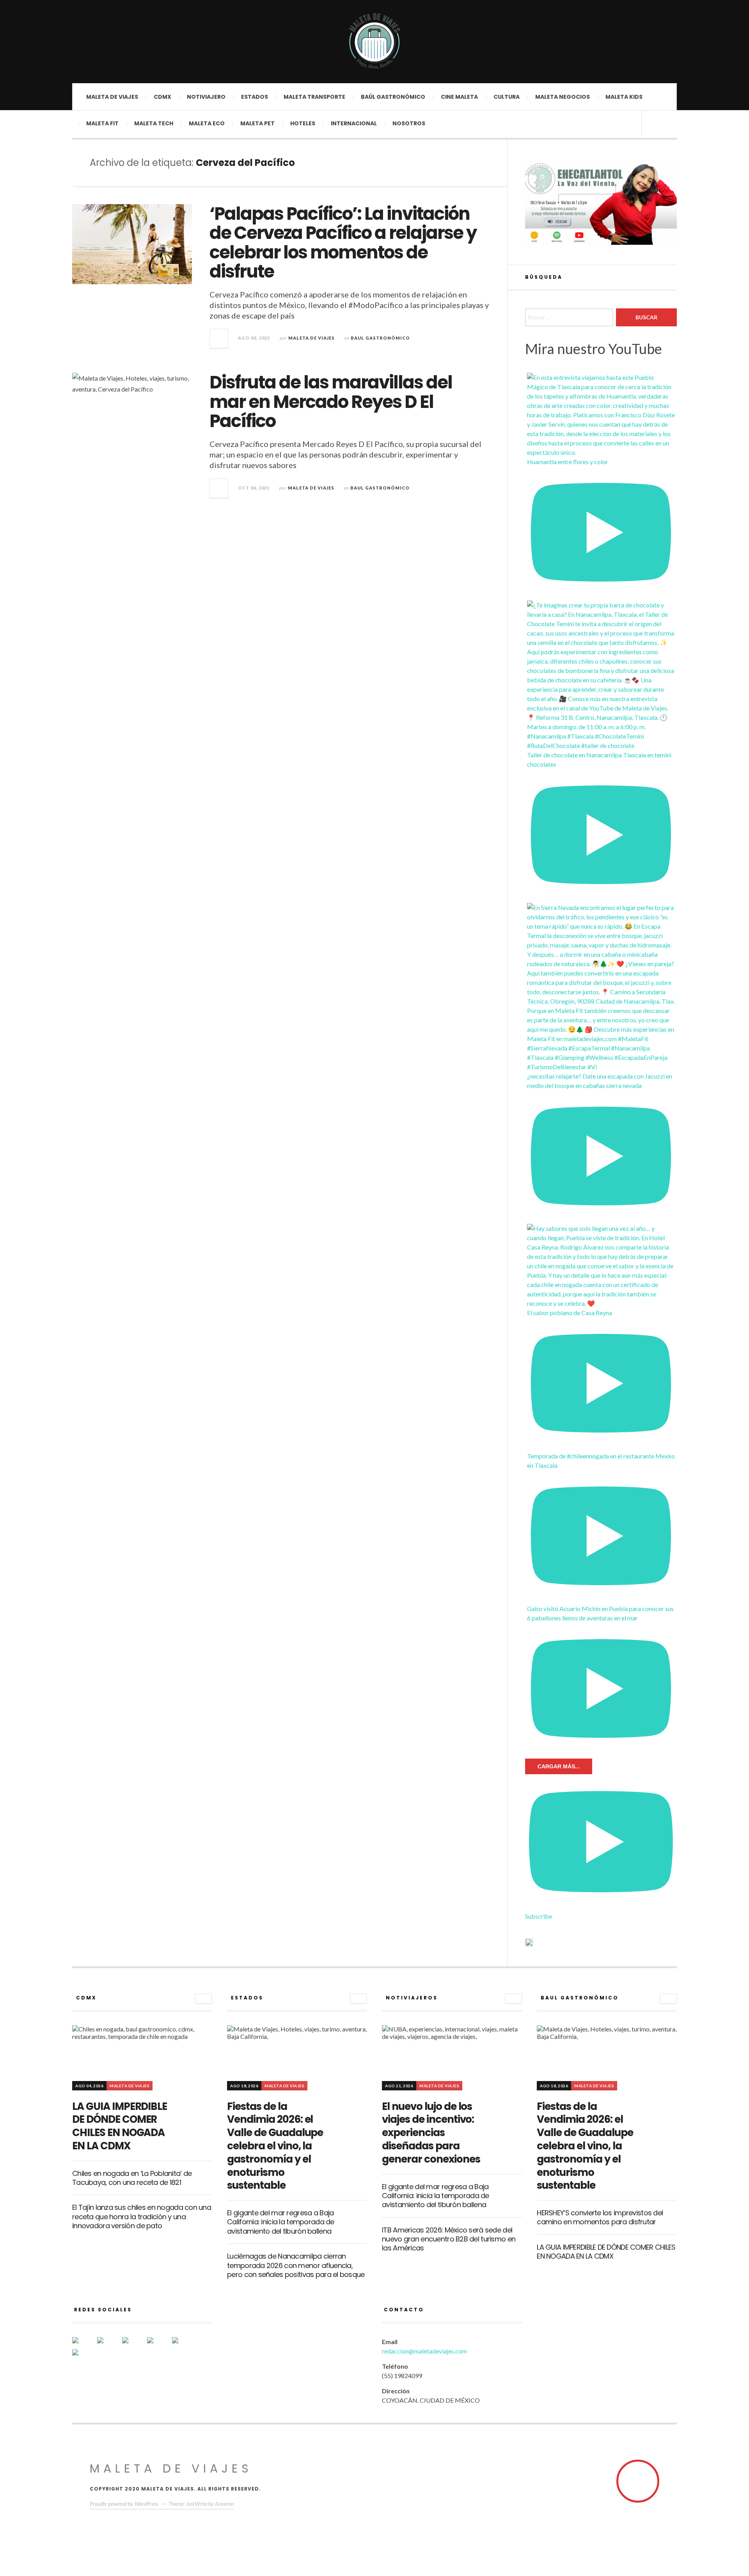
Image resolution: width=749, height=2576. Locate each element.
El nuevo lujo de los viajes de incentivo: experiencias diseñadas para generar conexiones (431, 2133)
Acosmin (224, 2504)
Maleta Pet (257, 123)
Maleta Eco (207, 123)
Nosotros (409, 123)
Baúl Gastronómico (393, 97)
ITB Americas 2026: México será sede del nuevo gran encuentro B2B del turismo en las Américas (449, 2239)
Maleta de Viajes (311, 338)
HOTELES (303, 123)
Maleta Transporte (314, 97)
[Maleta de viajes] (374, 41)
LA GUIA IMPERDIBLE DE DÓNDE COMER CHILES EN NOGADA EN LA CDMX (120, 2126)
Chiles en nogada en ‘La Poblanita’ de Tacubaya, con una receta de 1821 (132, 2178)
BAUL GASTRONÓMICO (380, 338)
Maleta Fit (102, 123)
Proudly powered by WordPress (124, 2504)
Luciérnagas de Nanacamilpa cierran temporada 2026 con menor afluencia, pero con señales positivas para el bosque (296, 2265)
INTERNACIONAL (354, 123)
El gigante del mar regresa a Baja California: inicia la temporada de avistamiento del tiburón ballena (281, 2222)
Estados (255, 97)
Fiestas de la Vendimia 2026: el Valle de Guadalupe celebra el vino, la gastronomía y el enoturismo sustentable (275, 2146)
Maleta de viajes (112, 97)
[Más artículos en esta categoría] (203, 1999)
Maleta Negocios (563, 97)
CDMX (162, 97)
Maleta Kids (624, 97)
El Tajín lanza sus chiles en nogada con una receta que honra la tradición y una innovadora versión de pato (142, 2216)
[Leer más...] (219, 338)
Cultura (507, 97)
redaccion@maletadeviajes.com (424, 2351)
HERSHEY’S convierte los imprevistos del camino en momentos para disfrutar (600, 2217)
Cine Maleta (459, 97)
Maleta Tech (154, 123)
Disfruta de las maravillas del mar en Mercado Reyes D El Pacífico (331, 402)
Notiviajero (206, 97)
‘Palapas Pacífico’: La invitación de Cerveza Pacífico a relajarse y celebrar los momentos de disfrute (343, 243)
